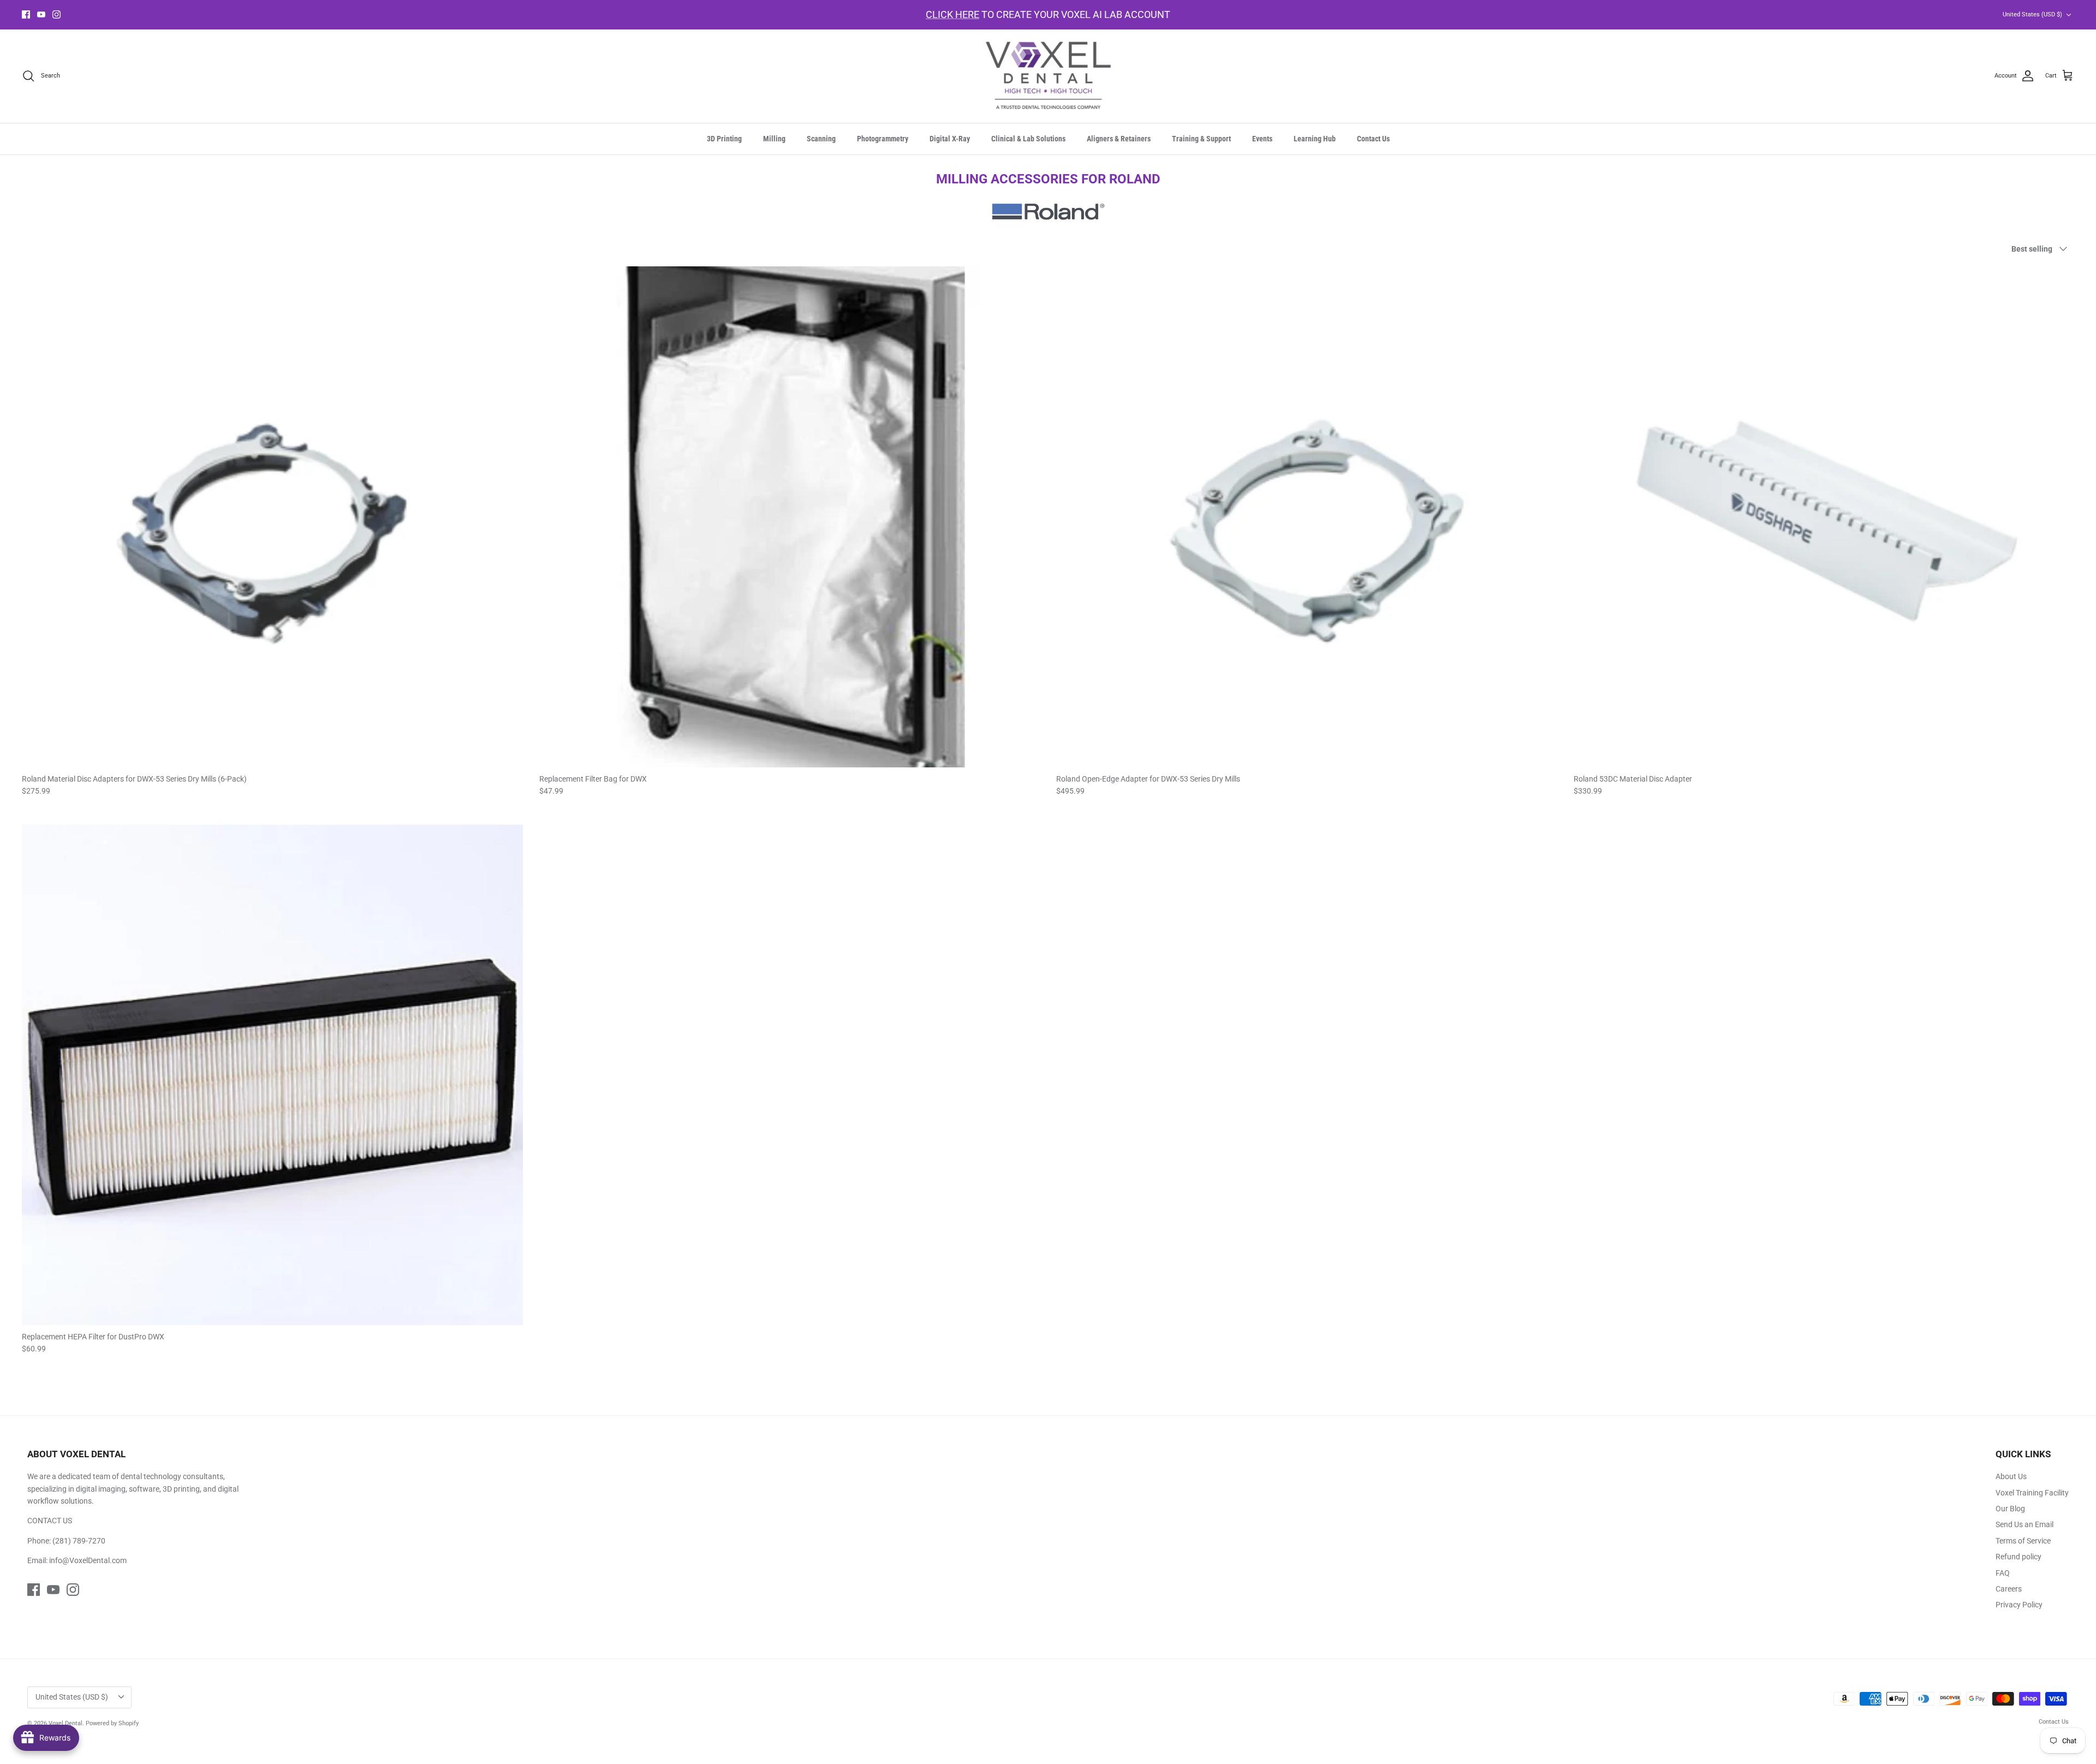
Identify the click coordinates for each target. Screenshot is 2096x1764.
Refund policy (2018, 1557)
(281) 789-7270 (79, 1541)
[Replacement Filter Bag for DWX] (790, 517)
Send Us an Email (2024, 1524)
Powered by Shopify (112, 1723)
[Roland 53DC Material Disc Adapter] (1824, 517)
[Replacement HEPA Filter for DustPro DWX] (272, 1075)
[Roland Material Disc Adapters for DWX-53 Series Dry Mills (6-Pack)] (272, 517)
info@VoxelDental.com (88, 1560)
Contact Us (1373, 139)
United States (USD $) (2032, 14)
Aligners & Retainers (1119, 139)
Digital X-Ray (950, 139)
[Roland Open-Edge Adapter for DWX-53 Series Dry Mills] (1307, 517)
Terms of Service (2023, 1541)
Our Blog (2010, 1509)
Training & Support (1201, 139)
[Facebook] (26, 14)
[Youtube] (41, 14)
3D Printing (724, 139)
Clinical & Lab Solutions (1028, 139)
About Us (2011, 1476)
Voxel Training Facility (2032, 1493)
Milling (774, 139)
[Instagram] (56, 14)
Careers (2009, 1589)
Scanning (821, 139)
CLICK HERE (952, 14)
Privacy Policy (2019, 1605)
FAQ (2003, 1573)
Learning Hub (1315, 139)
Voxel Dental (65, 1723)
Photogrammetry (883, 139)
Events (1262, 139)
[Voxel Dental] (1048, 76)
